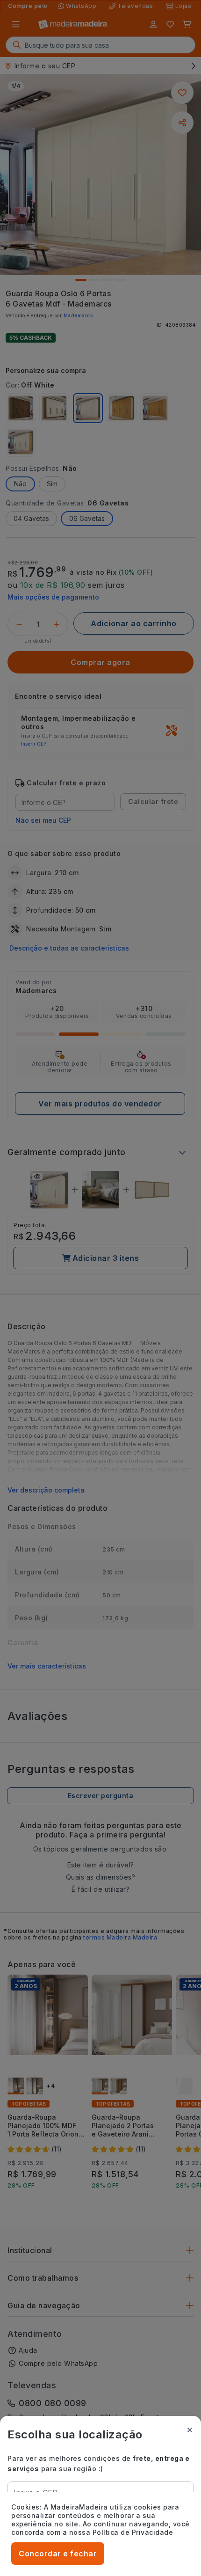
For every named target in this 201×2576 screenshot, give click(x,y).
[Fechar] (190, 2430)
